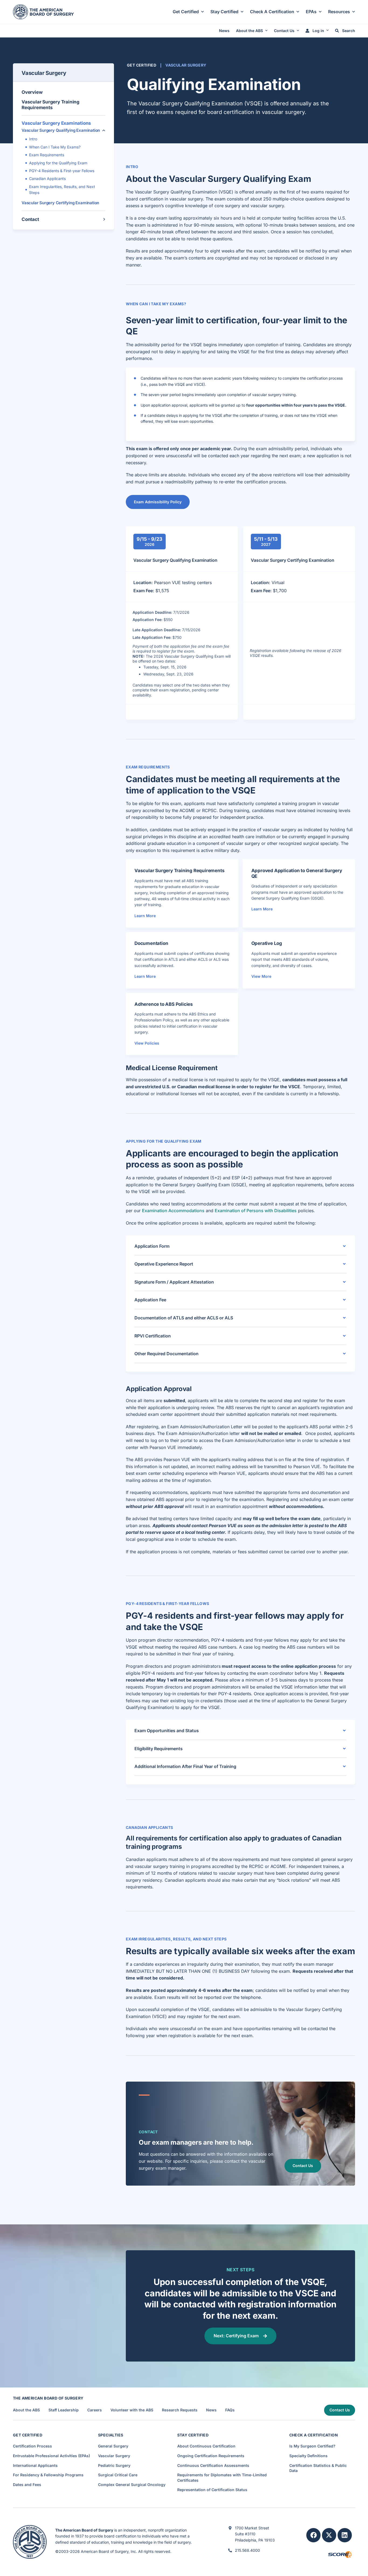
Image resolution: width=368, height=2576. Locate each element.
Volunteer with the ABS (132, 2410)
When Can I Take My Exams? (55, 147)
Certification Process (32, 2446)
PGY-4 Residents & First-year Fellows (62, 171)
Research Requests (180, 2410)
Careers (95, 2410)
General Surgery (113, 2446)
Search (348, 31)
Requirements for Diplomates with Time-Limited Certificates (222, 2478)
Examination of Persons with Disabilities (256, 1211)
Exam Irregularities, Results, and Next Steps (62, 190)
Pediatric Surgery (114, 2465)
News (224, 31)
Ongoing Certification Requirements (211, 2456)
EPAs (311, 12)
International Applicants (35, 2465)
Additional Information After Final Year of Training (185, 1766)
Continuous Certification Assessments (213, 2465)
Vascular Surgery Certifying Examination (60, 203)
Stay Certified (224, 12)
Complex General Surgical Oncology (132, 2485)
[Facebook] (313, 2535)
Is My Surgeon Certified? (312, 2446)
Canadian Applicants (47, 178)
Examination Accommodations (173, 1211)
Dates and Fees (27, 2485)
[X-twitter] (329, 2535)
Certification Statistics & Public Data (318, 2468)
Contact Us (284, 31)
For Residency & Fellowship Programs (48, 2475)
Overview (32, 92)
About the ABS (249, 31)
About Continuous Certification (206, 2446)
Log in (318, 31)
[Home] (43, 11)
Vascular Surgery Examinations (56, 123)
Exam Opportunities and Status (167, 1731)
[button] (104, 130)
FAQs (230, 2410)
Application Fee (150, 1300)
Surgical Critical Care (118, 2475)
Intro (33, 139)
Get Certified (186, 12)
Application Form (152, 1246)
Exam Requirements (47, 155)
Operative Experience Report (164, 1264)
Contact (30, 219)
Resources (339, 12)
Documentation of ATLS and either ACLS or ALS (184, 1318)
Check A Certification (272, 12)
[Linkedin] (345, 2535)
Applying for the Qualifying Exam (58, 163)
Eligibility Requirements (159, 1749)
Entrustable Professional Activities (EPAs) (51, 2456)
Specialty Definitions (308, 2456)
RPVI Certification (153, 1336)
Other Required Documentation (166, 1354)
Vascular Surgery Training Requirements (51, 105)
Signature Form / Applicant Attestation (174, 1282)
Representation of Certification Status (212, 2490)
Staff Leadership (64, 2410)
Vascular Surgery (44, 73)
